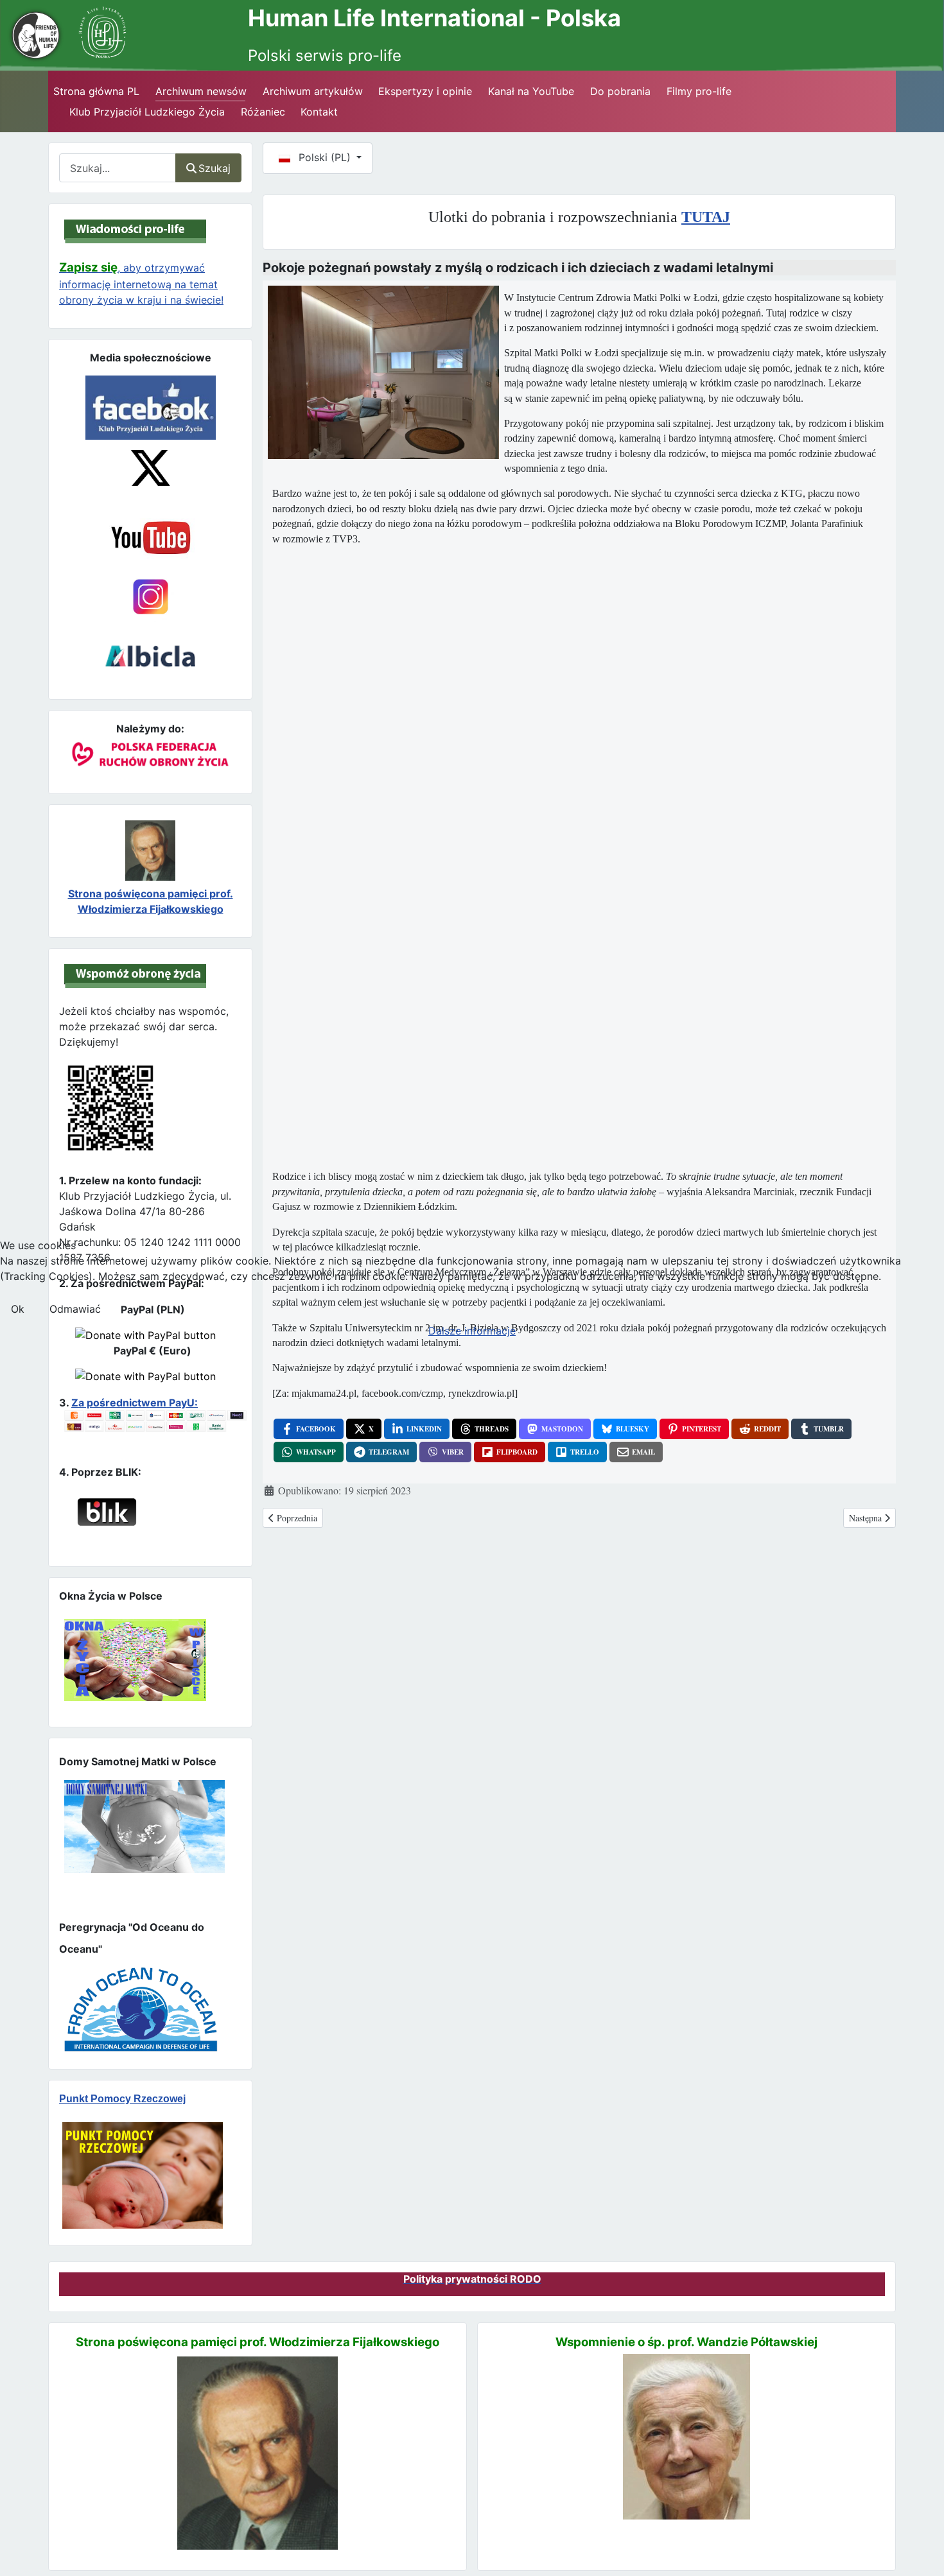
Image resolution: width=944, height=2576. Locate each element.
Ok (18, 1309)
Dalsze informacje (472, 1331)
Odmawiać (75, 1309)
